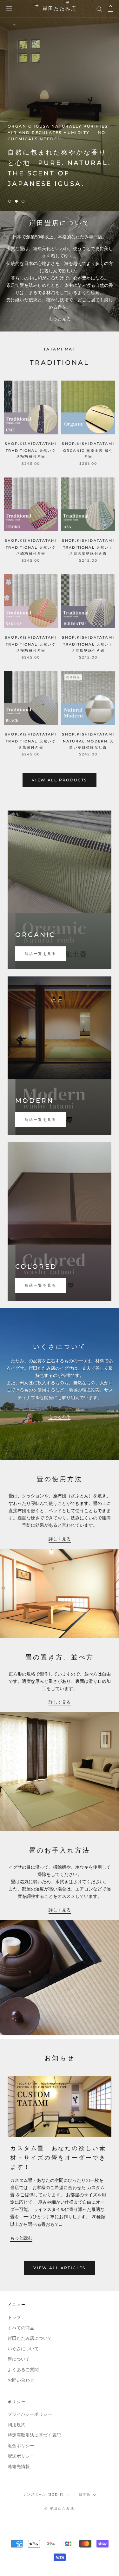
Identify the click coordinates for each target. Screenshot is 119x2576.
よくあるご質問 (23, 2370)
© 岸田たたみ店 (60, 2508)
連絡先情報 (19, 2467)
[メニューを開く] (9, 9)
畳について (19, 2359)
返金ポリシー (21, 2446)
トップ (14, 2317)
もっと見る (60, 319)
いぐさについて (23, 2349)
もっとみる (60, 1417)
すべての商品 (21, 2328)
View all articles (60, 2268)
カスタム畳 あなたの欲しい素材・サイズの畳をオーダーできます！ (58, 2158)
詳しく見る (60, 1539)
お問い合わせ (21, 2380)
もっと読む (21, 2238)
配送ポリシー (21, 2456)
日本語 (85, 2494)
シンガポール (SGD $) (43, 2494)
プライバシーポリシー (30, 2414)
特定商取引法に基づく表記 (34, 2435)
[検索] (99, 9)
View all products (60, 780)
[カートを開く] (111, 9)
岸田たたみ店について (30, 2338)
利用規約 (17, 2425)
